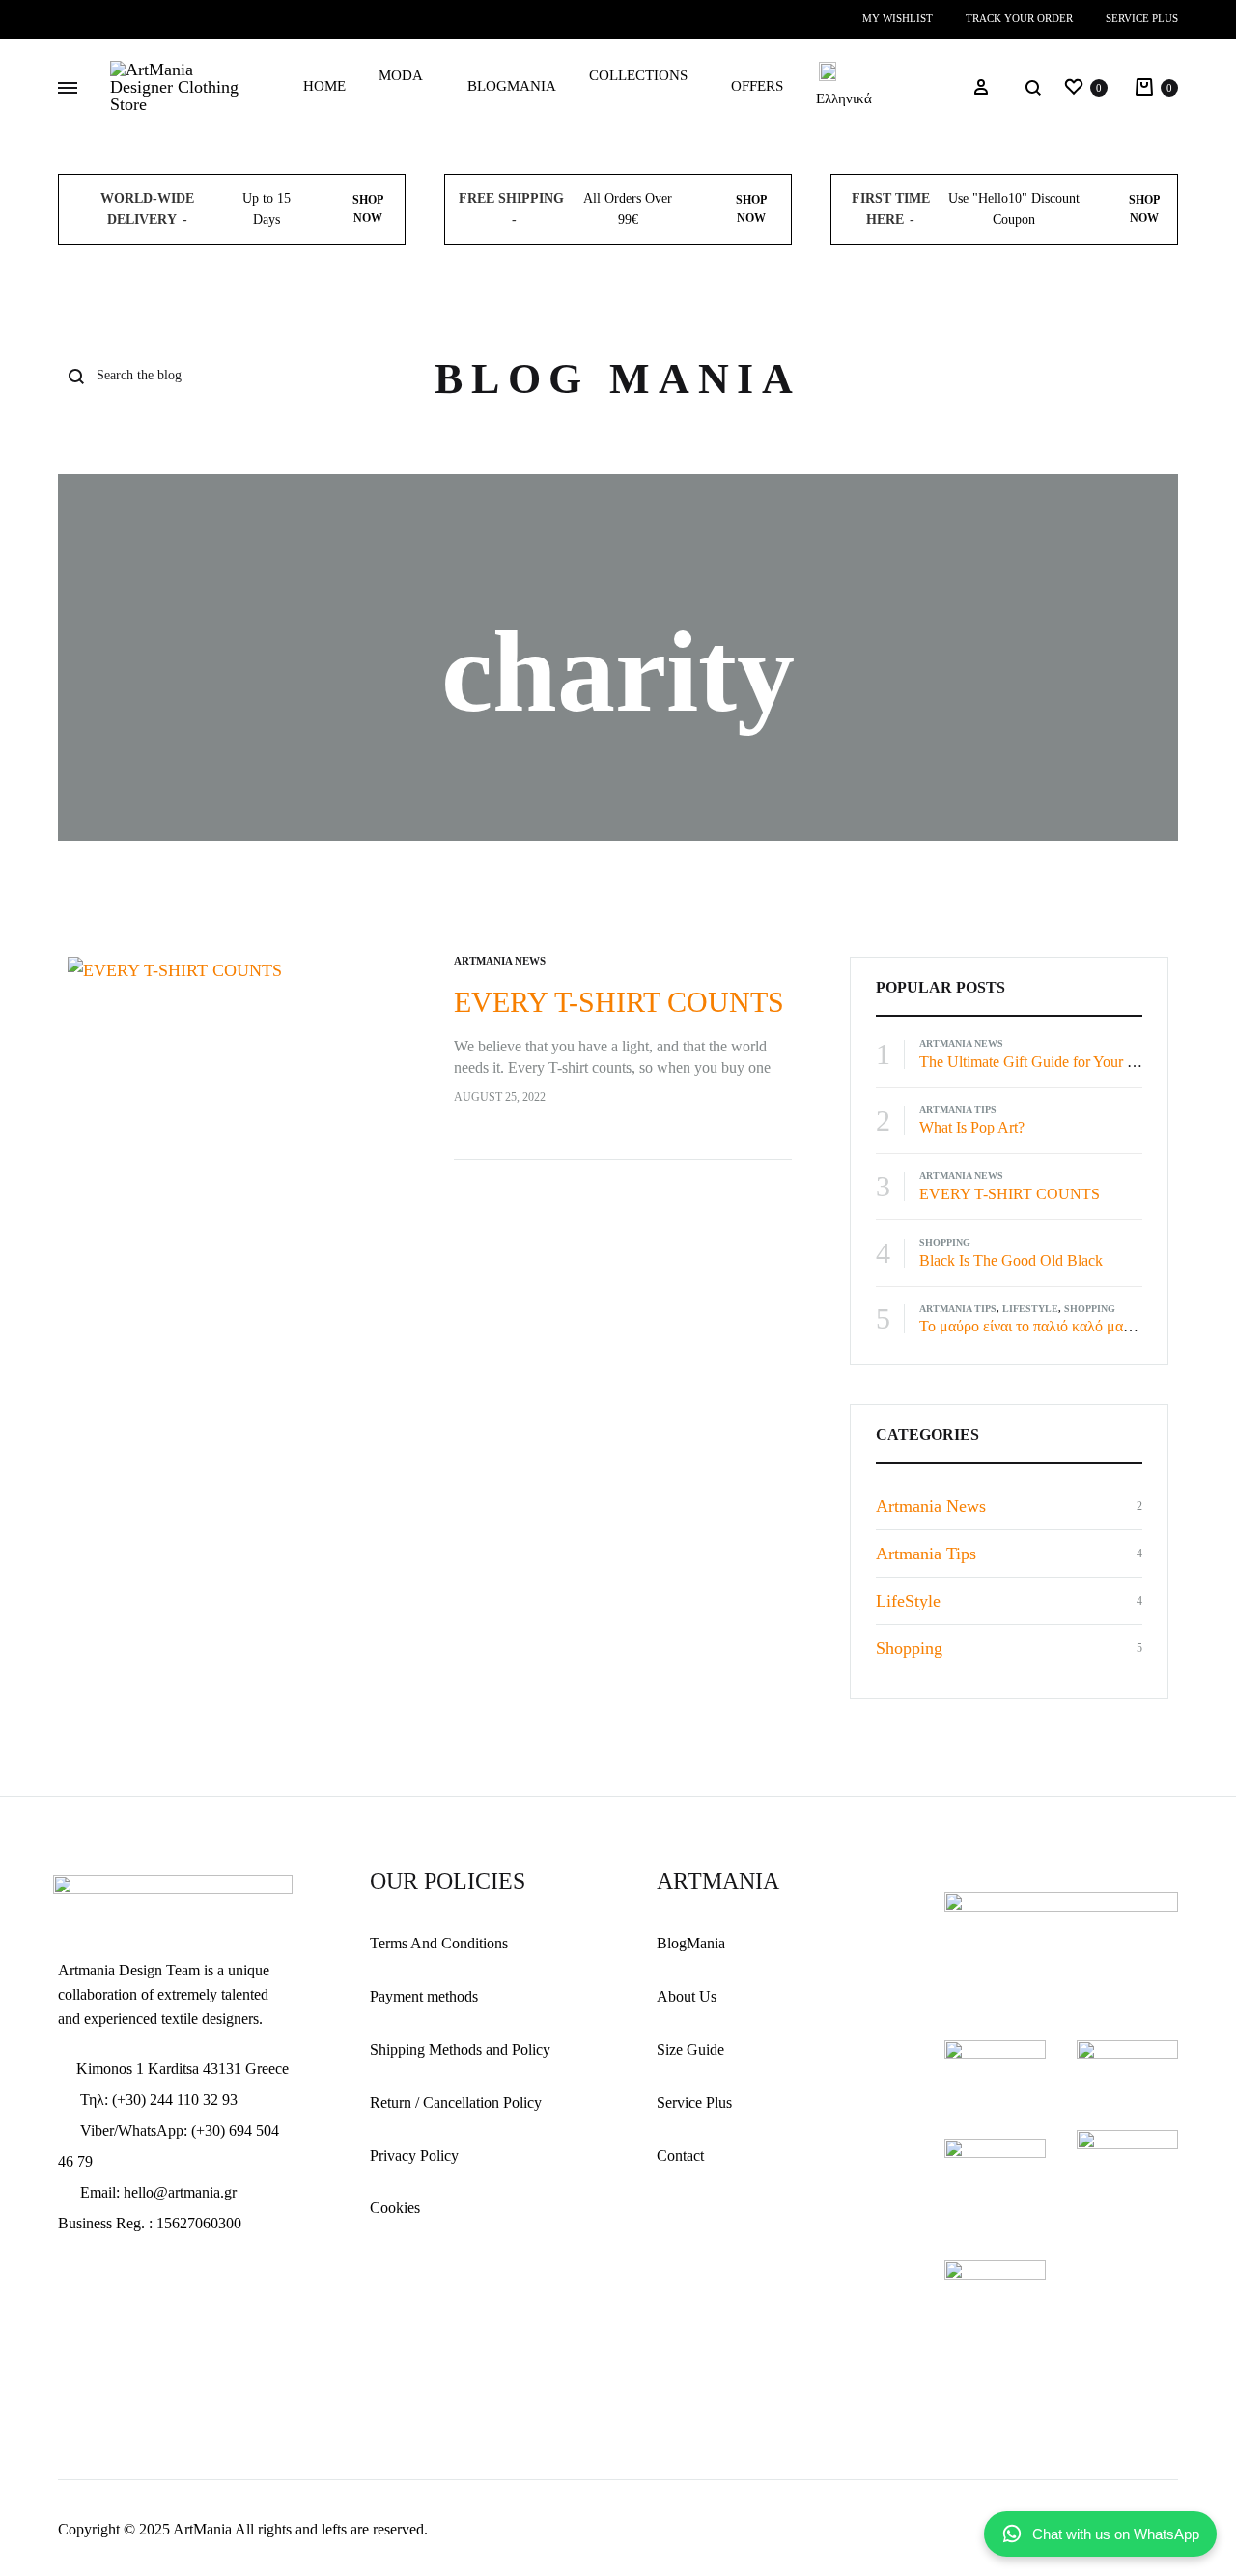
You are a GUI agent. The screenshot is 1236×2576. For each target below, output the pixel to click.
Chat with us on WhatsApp (1116, 2534)
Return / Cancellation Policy (456, 2102)
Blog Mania (618, 379)
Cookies (395, 2208)
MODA (401, 75)
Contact (680, 2156)
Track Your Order (1019, 18)
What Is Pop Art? (972, 1127)
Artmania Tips (958, 1110)
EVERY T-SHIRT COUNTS (619, 1002)
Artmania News (500, 961)
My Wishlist (898, 18)
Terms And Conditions (439, 1943)
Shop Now (368, 209)
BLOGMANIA (512, 86)
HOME (324, 86)
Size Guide (690, 2049)
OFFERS (757, 86)
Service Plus (1142, 18)
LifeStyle (1030, 1309)
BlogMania (691, 1943)
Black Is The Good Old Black (1011, 1260)
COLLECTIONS (638, 75)
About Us (687, 1996)
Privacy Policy (414, 2156)
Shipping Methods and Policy (460, 2049)
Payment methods (424, 1996)
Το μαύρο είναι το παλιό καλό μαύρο (1033, 1326)
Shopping (945, 1242)
